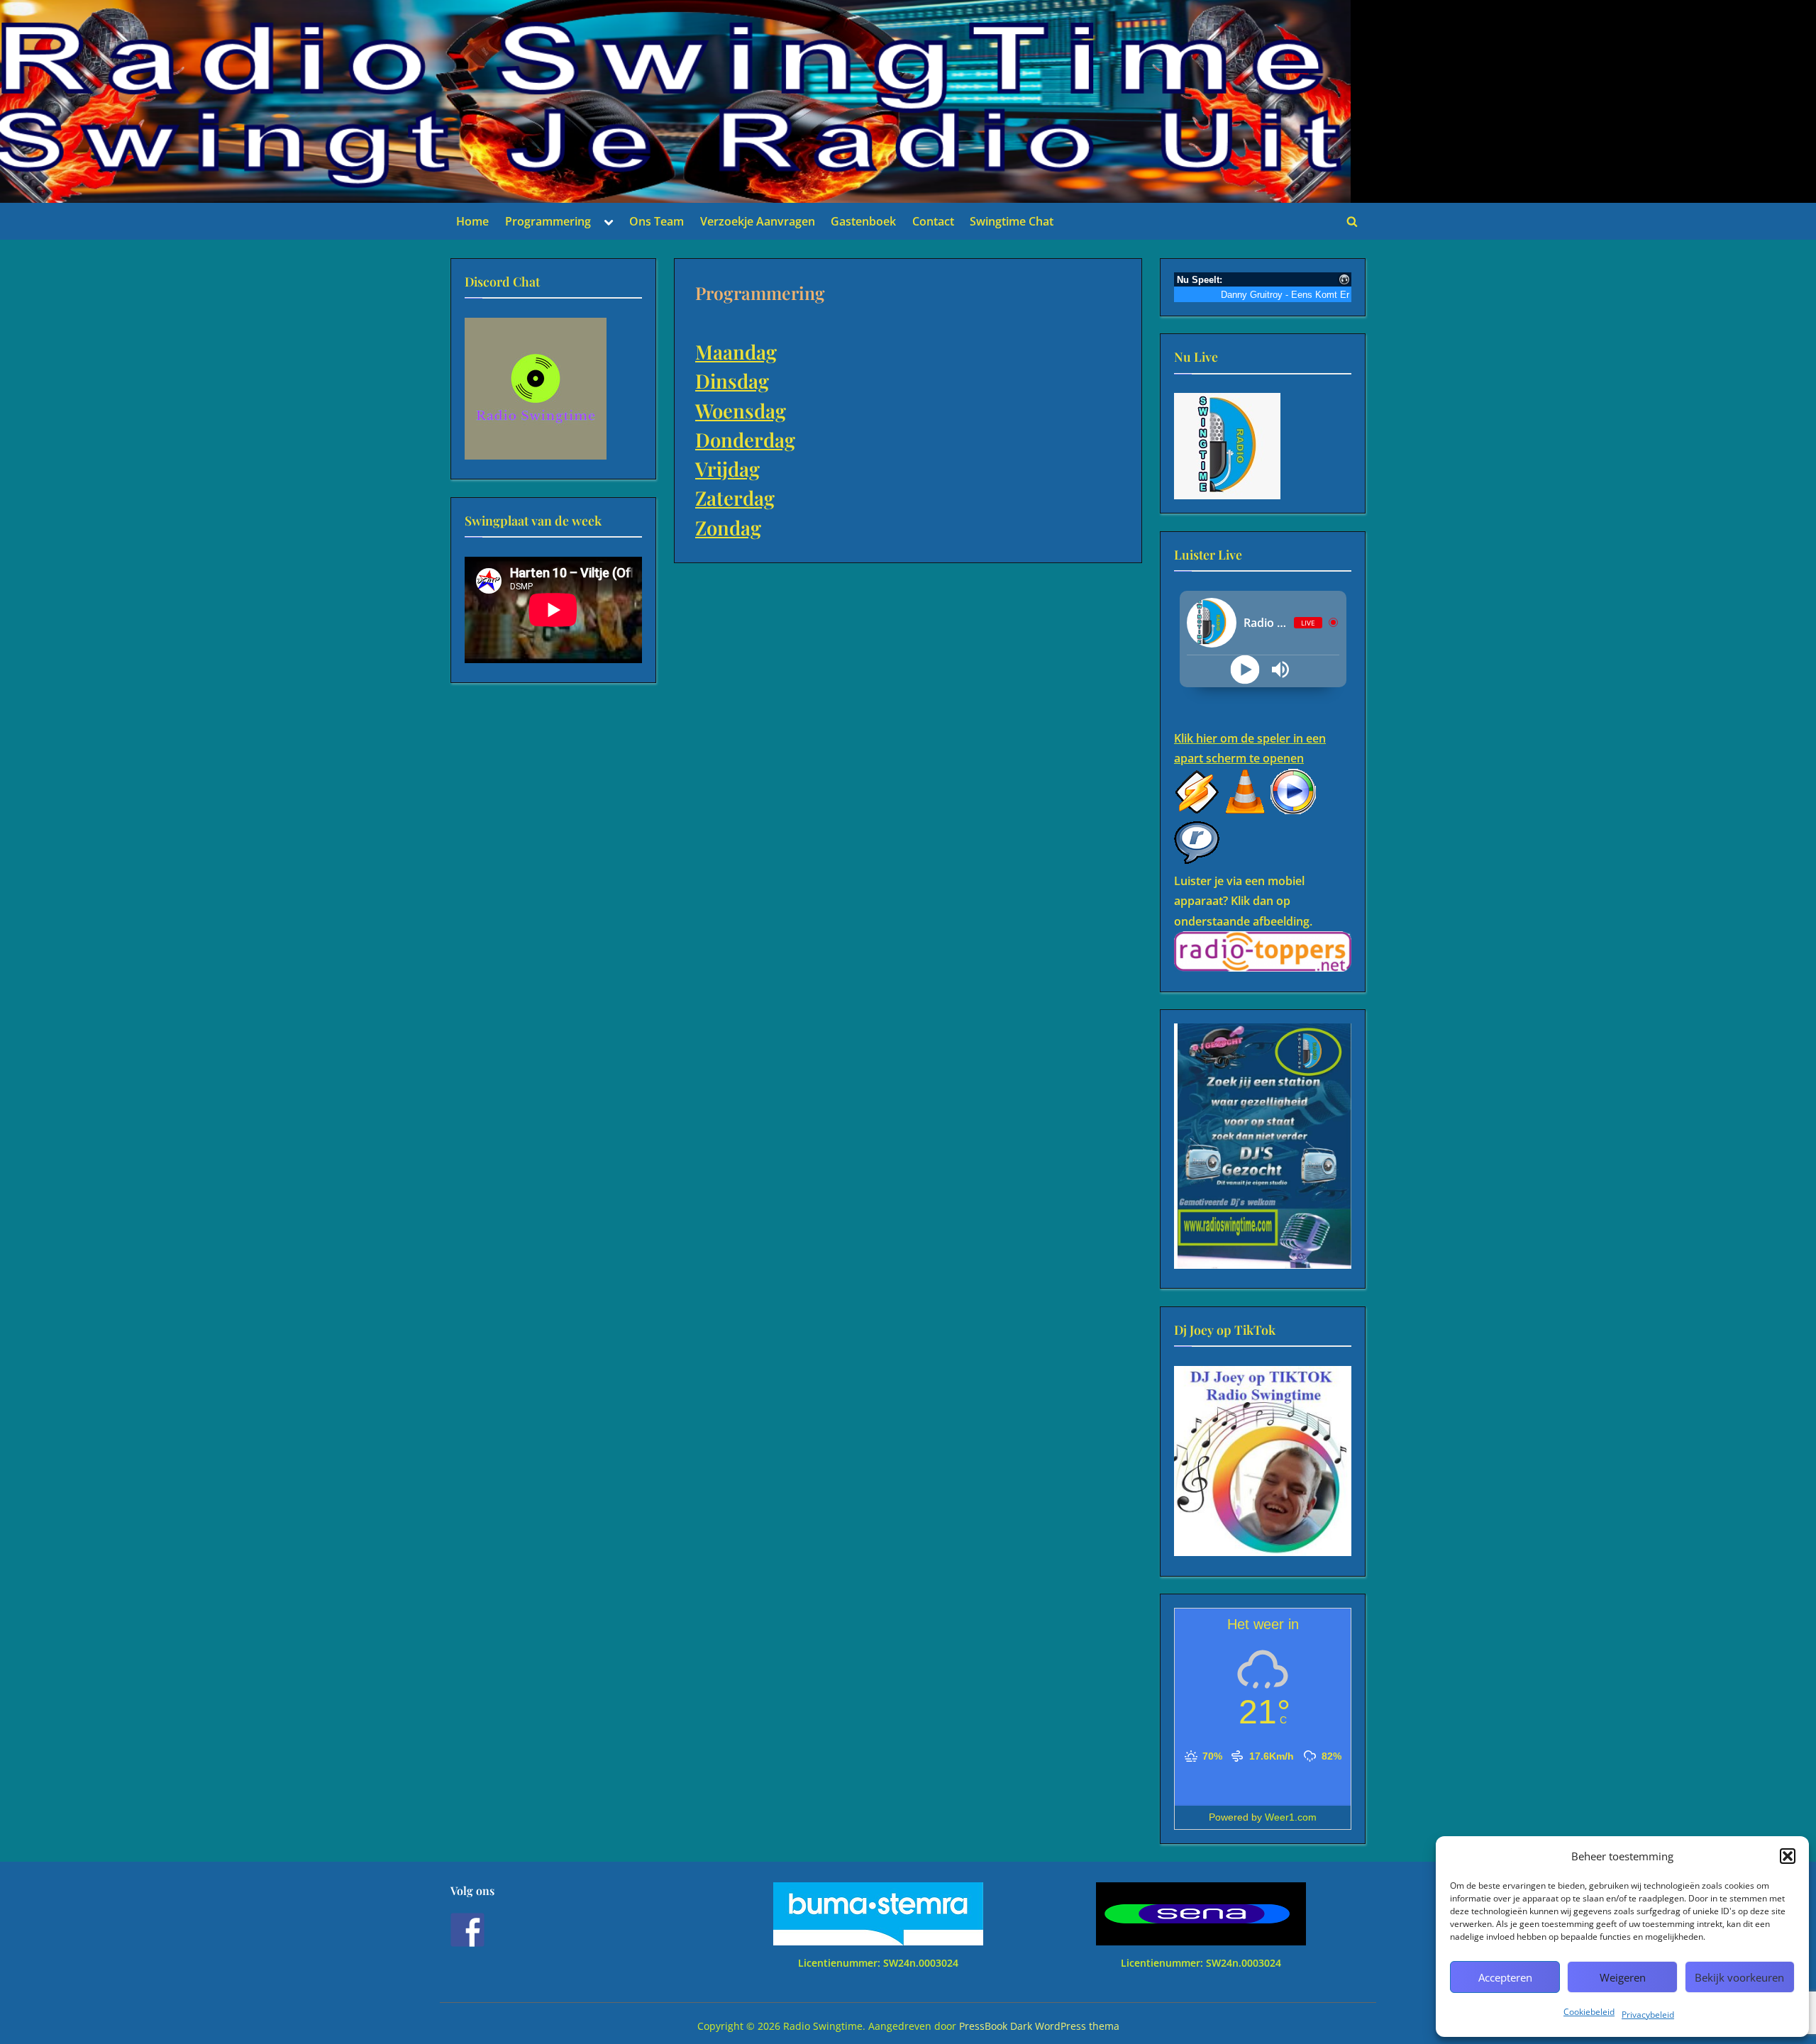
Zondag (728, 527)
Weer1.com (1291, 1817)
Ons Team (657, 221)
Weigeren (1623, 1977)
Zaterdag (735, 498)
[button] (1788, 1856)
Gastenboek (863, 221)
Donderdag (745, 439)
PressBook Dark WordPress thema (1039, 2026)
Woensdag (741, 410)
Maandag (736, 351)
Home (472, 221)
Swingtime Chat (1012, 221)
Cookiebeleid (1589, 2012)
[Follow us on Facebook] (467, 1930)
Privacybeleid (1648, 2015)
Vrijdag (727, 468)
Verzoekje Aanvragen (758, 221)
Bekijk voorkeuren (1739, 1977)
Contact (933, 221)
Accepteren (1505, 1977)
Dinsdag (732, 381)
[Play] (1245, 669)
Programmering (548, 221)
